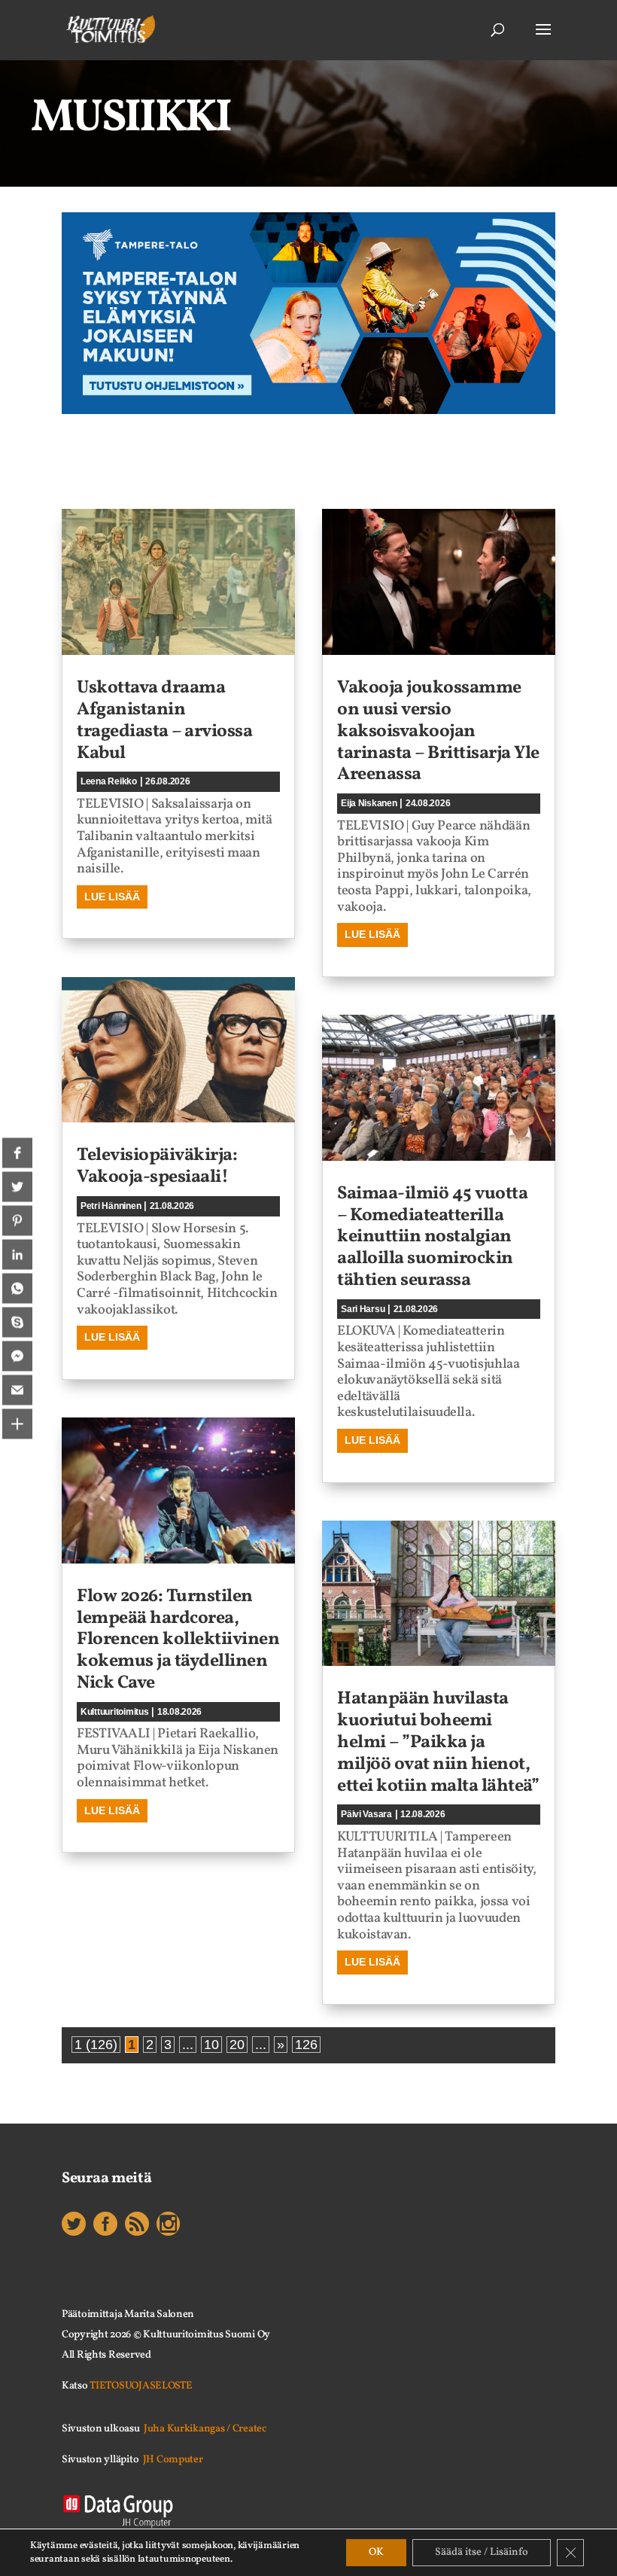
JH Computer (173, 2460)
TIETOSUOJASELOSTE (141, 2386)
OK (376, 2552)
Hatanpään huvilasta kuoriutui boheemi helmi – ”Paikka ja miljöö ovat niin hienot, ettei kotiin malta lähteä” (438, 1742)
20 (237, 2045)
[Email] (17, 1390)
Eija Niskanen (369, 803)
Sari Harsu (363, 1309)
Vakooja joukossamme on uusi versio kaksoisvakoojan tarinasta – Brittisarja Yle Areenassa (438, 731)
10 (211, 2045)
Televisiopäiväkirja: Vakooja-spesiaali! (157, 1166)
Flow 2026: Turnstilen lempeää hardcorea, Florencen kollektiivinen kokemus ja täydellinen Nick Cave (178, 1640)
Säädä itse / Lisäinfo (482, 2552)
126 (306, 2045)
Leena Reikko (109, 781)
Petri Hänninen (111, 1206)
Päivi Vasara (366, 1814)
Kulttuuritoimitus (115, 1712)
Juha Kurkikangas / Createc (205, 2429)
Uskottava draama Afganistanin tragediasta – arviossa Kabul (164, 720)
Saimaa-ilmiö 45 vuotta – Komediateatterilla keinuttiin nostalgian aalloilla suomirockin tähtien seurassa (432, 1237)
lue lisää (112, 897)
